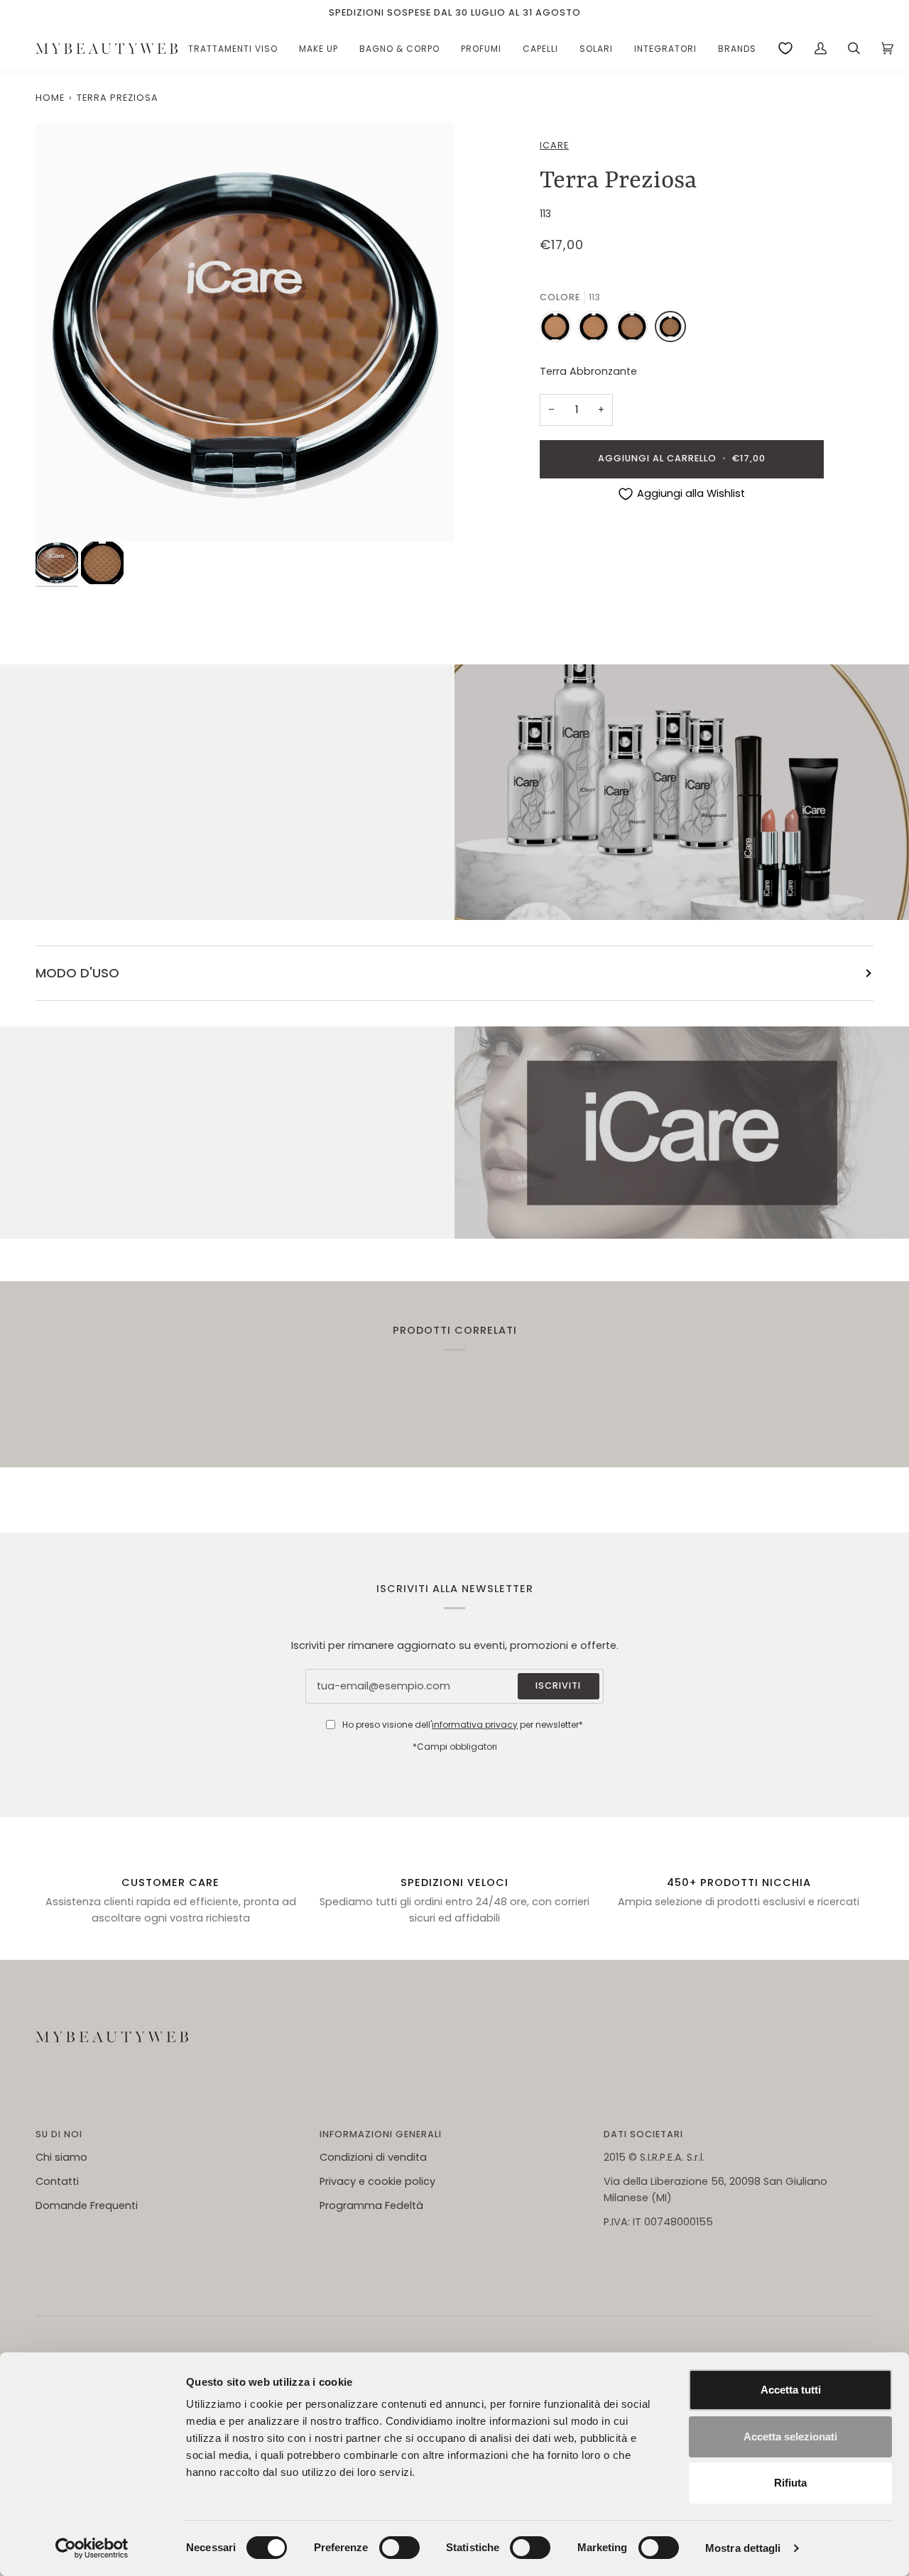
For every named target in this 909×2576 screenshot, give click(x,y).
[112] (636, 330)
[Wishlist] (785, 48)
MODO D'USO (77, 973)
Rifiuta (790, 2483)
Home (50, 98)
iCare (554, 145)
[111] (597, 330)
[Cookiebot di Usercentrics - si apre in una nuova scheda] (92, 2548)
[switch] (399, 2548)
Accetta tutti (791, 2390)
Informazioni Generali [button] (381, 2134)
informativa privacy (475, 1725)
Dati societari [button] (643, 2134)
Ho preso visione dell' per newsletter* (463, 1725)
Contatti (57, 2181)
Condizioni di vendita (373, 2157)
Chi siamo (61, 2157)
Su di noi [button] (59, 2134)
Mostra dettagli (743, 2548)
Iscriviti (558, 1686)
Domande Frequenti (87, 2205)
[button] (233, 49)
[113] (670, 330)
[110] (559, 330)
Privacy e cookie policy (377, 2181)
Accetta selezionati (790, 2437)
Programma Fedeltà (371, 2205)
